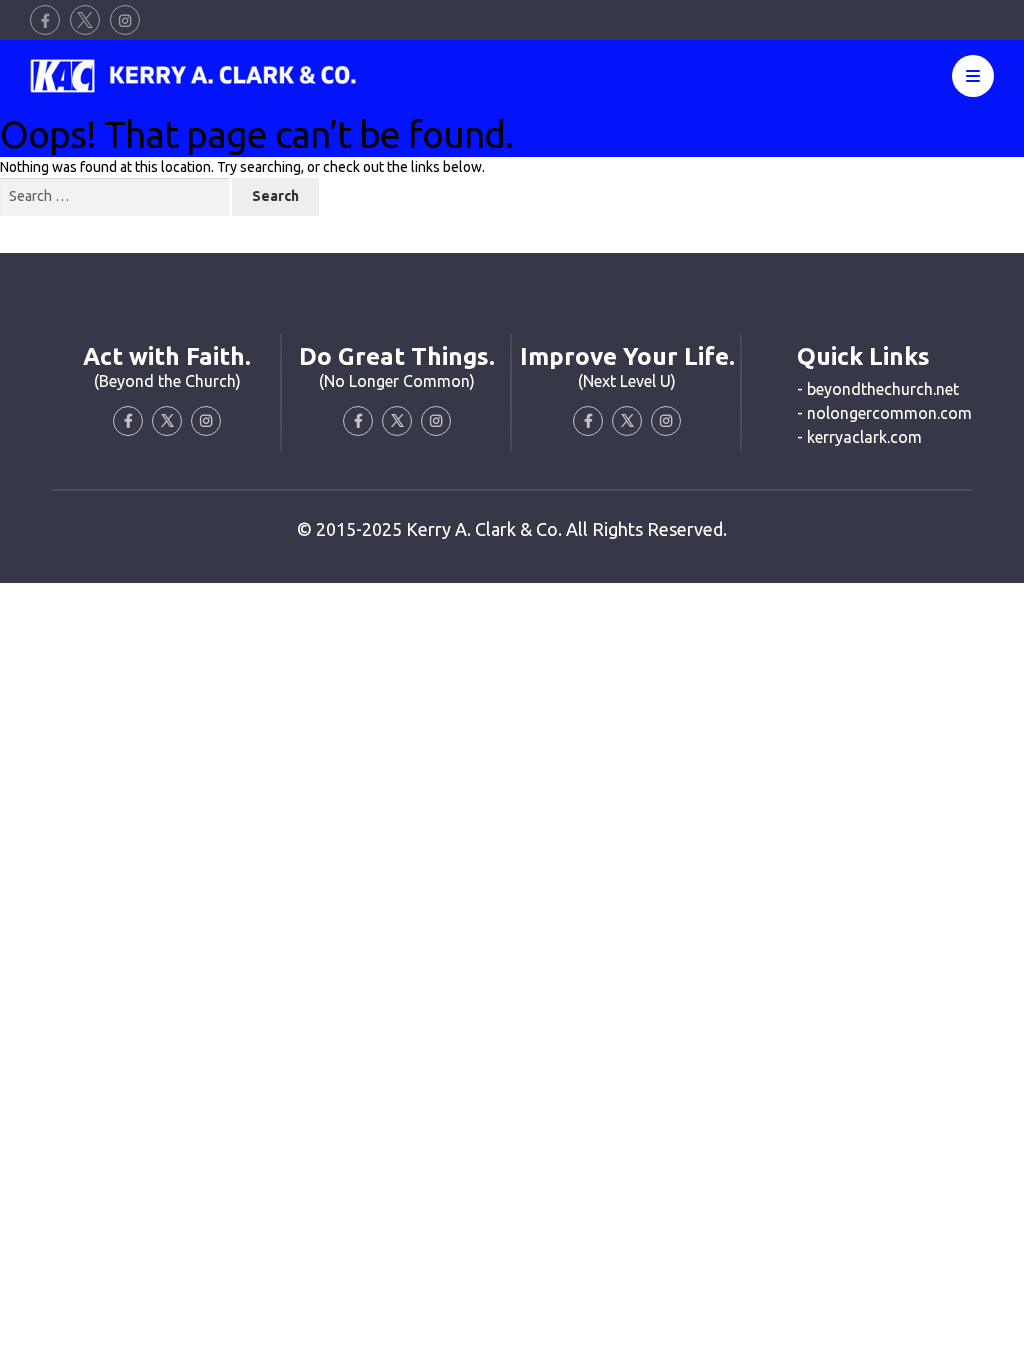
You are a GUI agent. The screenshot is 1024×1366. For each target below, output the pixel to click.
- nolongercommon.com (884, 413)
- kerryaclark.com (859, 437)
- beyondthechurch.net (878, 389)
